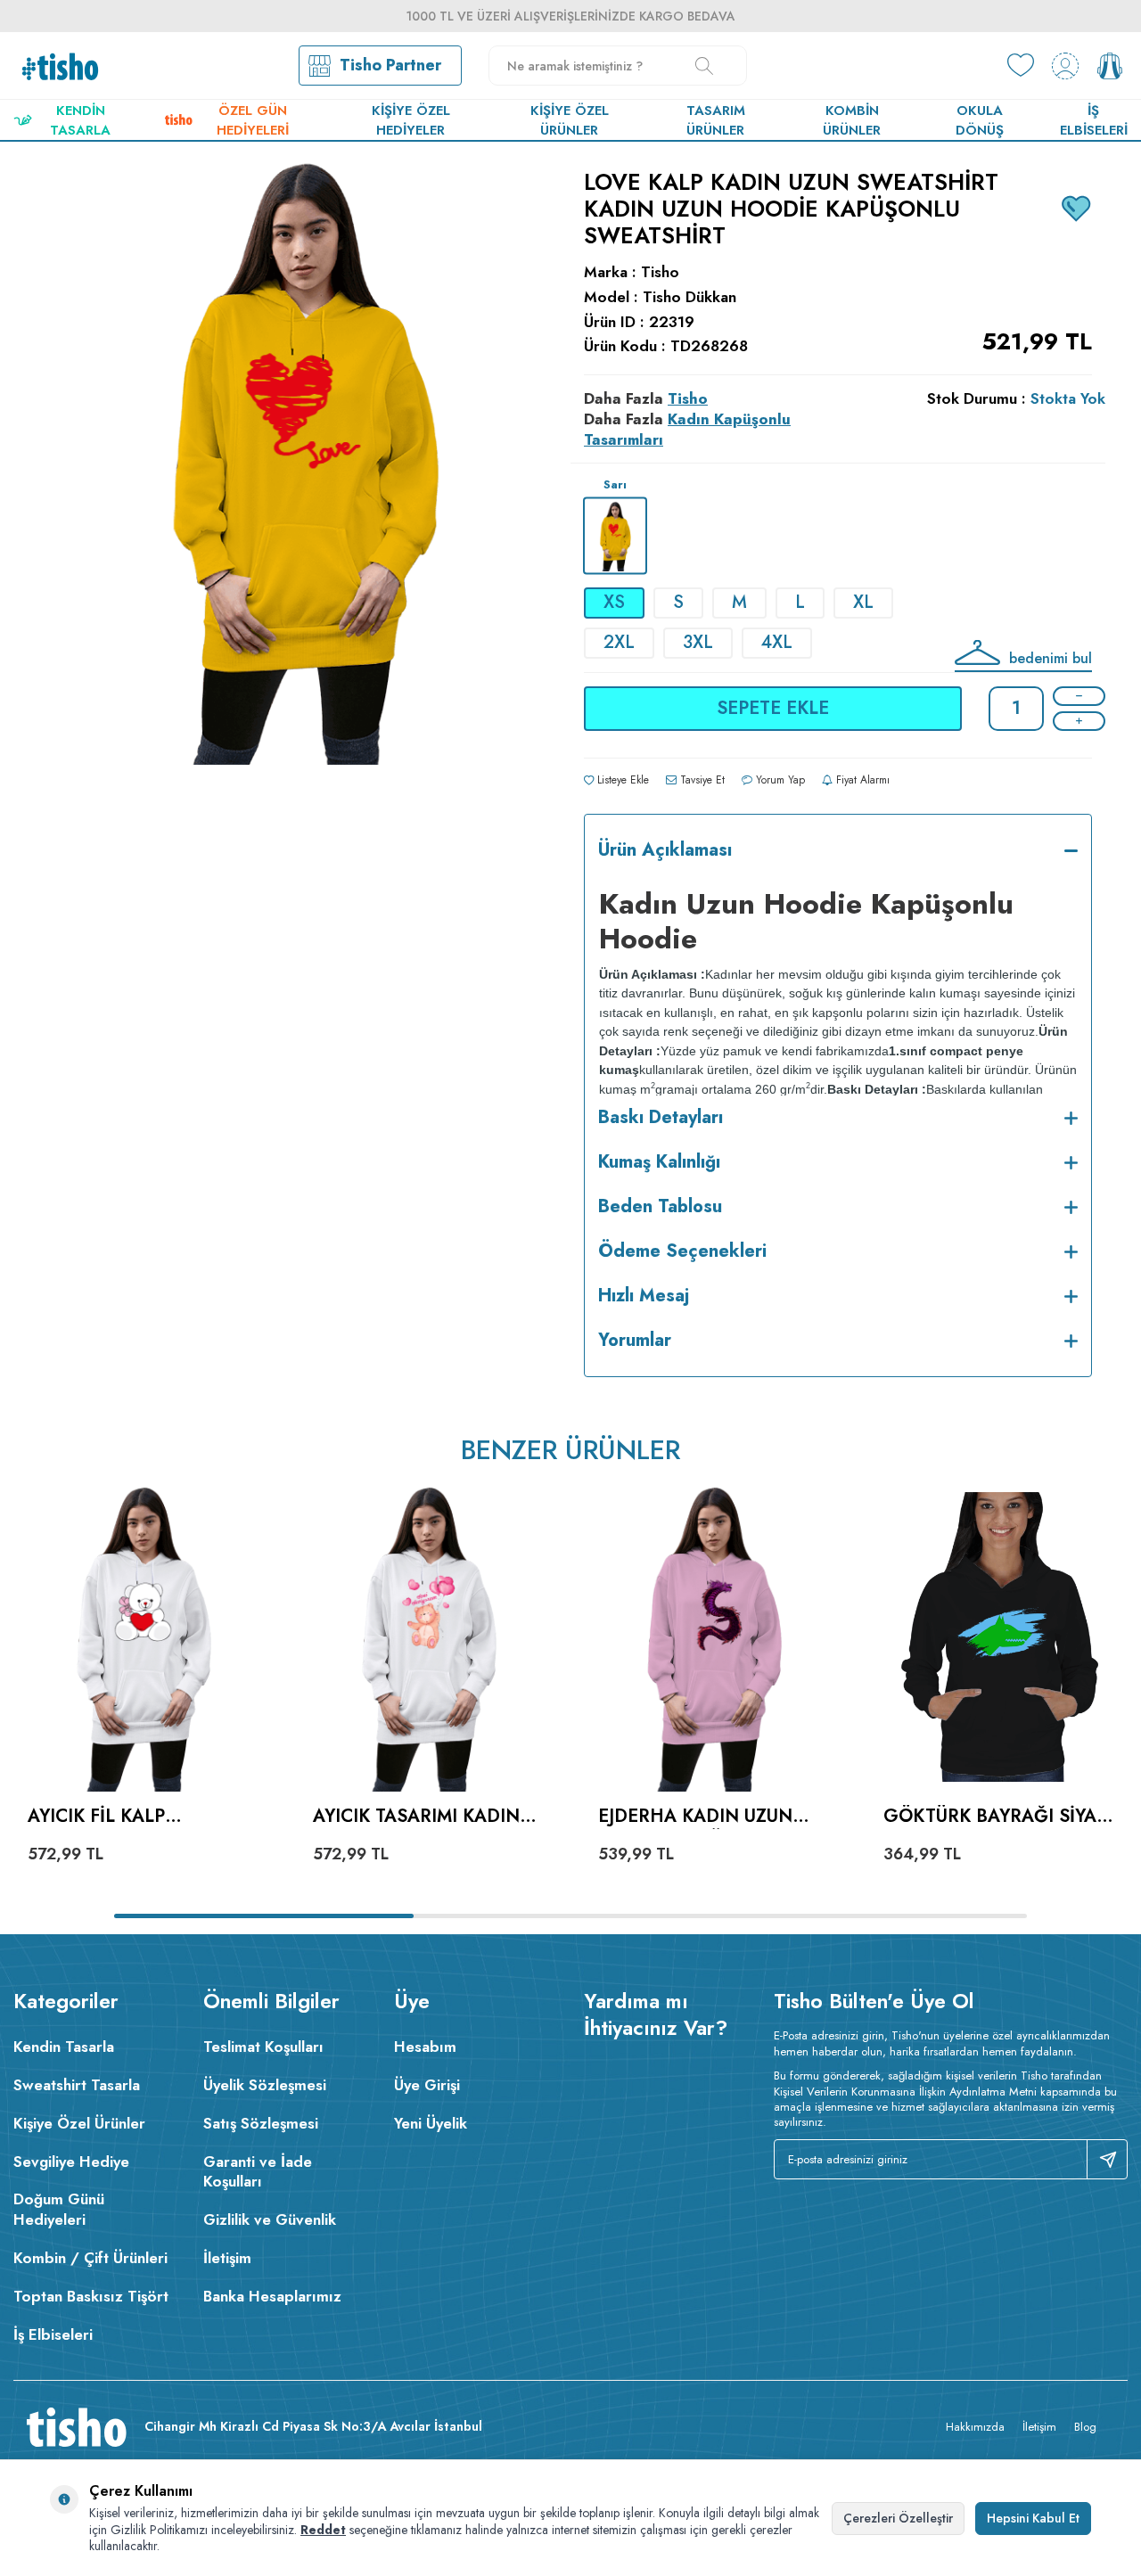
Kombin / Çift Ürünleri (90, 2258)
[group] (303, 549)
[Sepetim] (1110, 66)
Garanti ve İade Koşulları (258, 2172)
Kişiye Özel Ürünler (570, 120)
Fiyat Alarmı (861, 780)
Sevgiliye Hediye (71, 2162)
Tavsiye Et (701, 780)
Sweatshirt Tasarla (77, 2085)
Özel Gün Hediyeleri (253, 120)
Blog (1085, 2427)
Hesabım (425, 2047)
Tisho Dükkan (690, 297)
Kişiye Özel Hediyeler (411, 120)
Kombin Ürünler (852, 120)
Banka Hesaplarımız (272, 2296)
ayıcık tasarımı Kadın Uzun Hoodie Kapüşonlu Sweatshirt (427, 1817)
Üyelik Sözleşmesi (265, 2085)
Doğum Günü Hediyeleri (59, 2209)
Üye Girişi (427, 2085)
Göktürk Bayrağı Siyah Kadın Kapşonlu (997, 1817)
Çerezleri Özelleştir (898, 2518)
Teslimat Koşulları (263, 2047)
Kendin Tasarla (80, 120)
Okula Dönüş (980, 120)
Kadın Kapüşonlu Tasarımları (687, 429)
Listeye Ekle (621, 780)
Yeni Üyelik (431, 2123)
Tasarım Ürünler (716, 120)
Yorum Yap (779, 780)
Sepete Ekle (773, 708)
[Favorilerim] (1021, 66)
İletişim (227, 2258)
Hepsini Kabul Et (1033, 2518)
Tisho (660, 272)
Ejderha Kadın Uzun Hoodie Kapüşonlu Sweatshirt (695, 1817)
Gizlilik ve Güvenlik (270, 2219)
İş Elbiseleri (1094, 120)
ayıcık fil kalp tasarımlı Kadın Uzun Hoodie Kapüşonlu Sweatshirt (131, 1817)
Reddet (323, 2530)
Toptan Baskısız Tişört (91, 2296)
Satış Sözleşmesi (261, 2123)
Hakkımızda (975, 2427)
